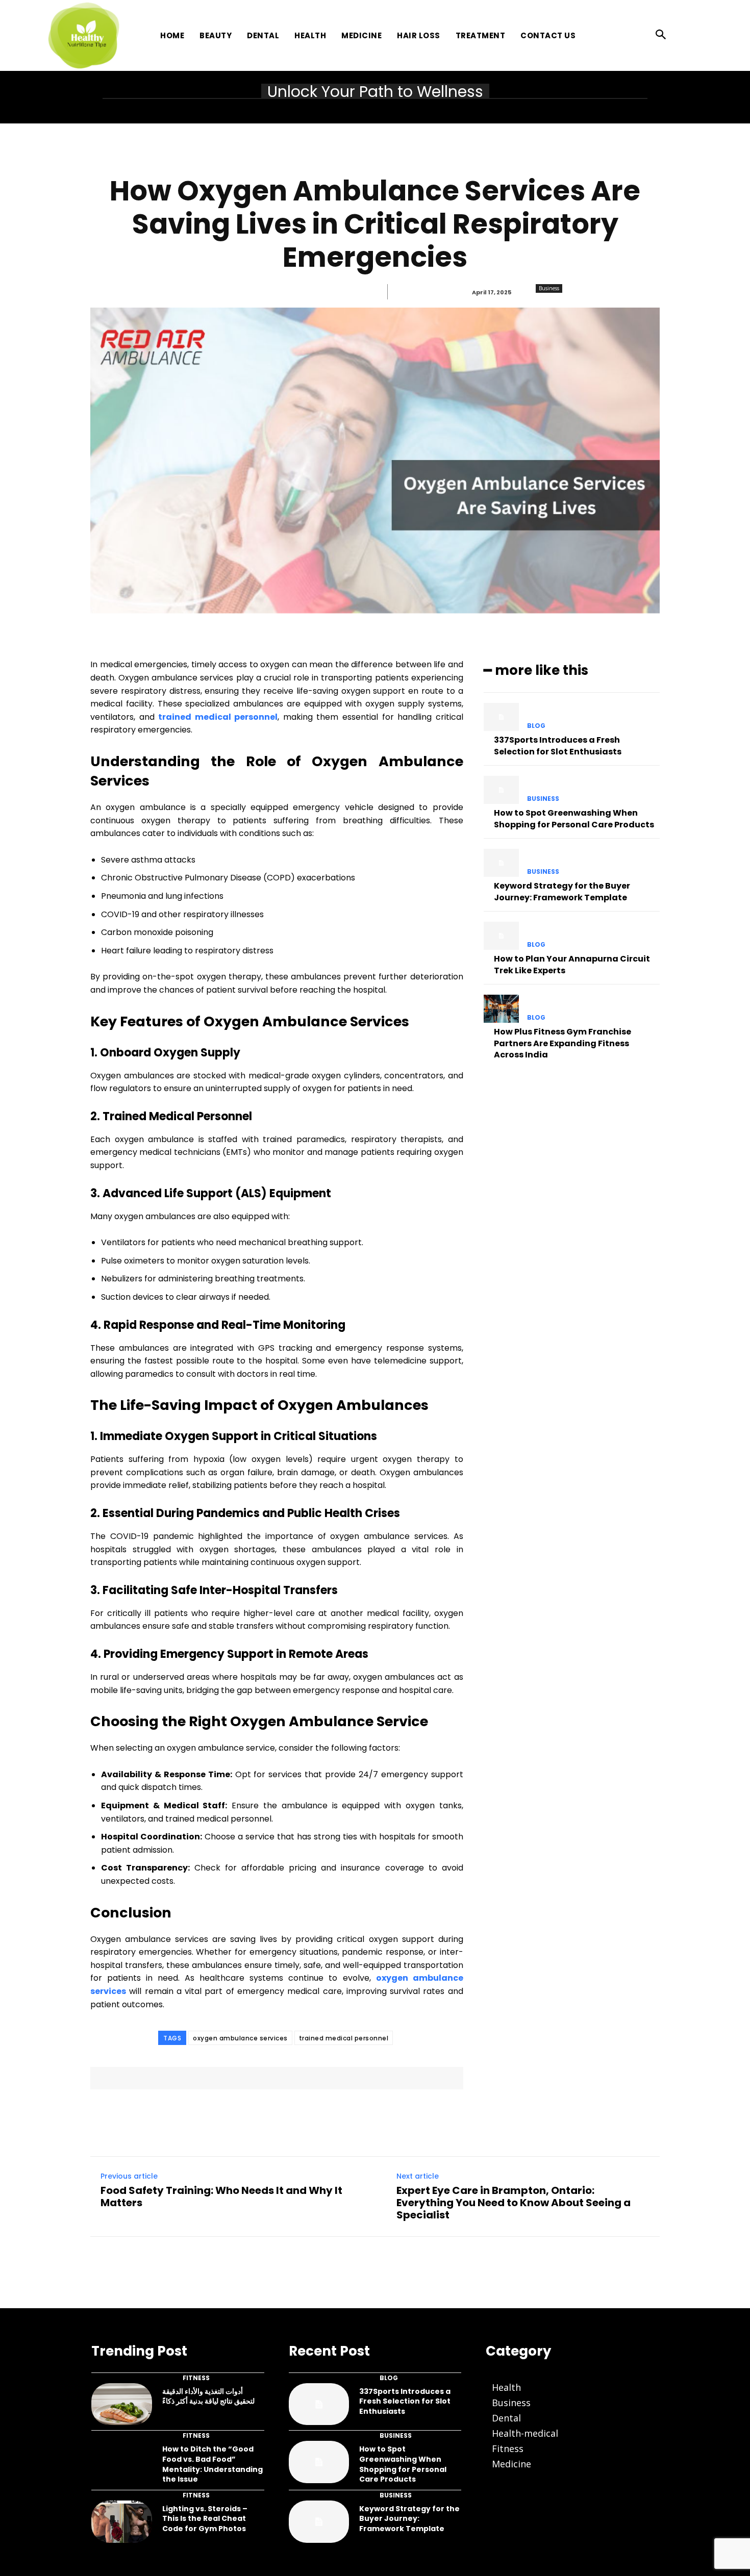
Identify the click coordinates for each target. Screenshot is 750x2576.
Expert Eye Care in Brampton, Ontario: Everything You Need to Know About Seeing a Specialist (514, 2203)
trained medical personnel (344, 2038)
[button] (661, 35)
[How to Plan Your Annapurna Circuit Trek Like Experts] (501, 936)
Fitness (196, 2378)
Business (549, 288)
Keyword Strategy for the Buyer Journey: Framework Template (562, 891)
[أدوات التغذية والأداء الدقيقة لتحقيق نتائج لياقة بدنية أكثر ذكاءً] (122, 2404)
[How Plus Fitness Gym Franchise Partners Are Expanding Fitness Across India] (501, 1009)
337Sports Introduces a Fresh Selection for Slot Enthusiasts (558, 746)
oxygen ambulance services (240, 2038)
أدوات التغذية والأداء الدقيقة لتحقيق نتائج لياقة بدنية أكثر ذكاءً (208, 2396)
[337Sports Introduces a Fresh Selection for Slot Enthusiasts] (501, 717)
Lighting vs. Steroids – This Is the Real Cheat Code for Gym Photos (205, 2519)
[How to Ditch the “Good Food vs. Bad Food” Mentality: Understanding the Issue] (122, 2462)
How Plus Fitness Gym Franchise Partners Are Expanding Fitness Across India (562, 1043)
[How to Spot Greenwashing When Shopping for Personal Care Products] (501, 790)
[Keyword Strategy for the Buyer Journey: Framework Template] (501, 863)
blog (536, 726)
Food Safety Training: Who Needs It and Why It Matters (221, 2196)
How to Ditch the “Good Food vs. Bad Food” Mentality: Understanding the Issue (212, 2464)
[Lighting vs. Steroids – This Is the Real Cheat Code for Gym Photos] (122, 2522)
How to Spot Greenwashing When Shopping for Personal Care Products (574, 818)
